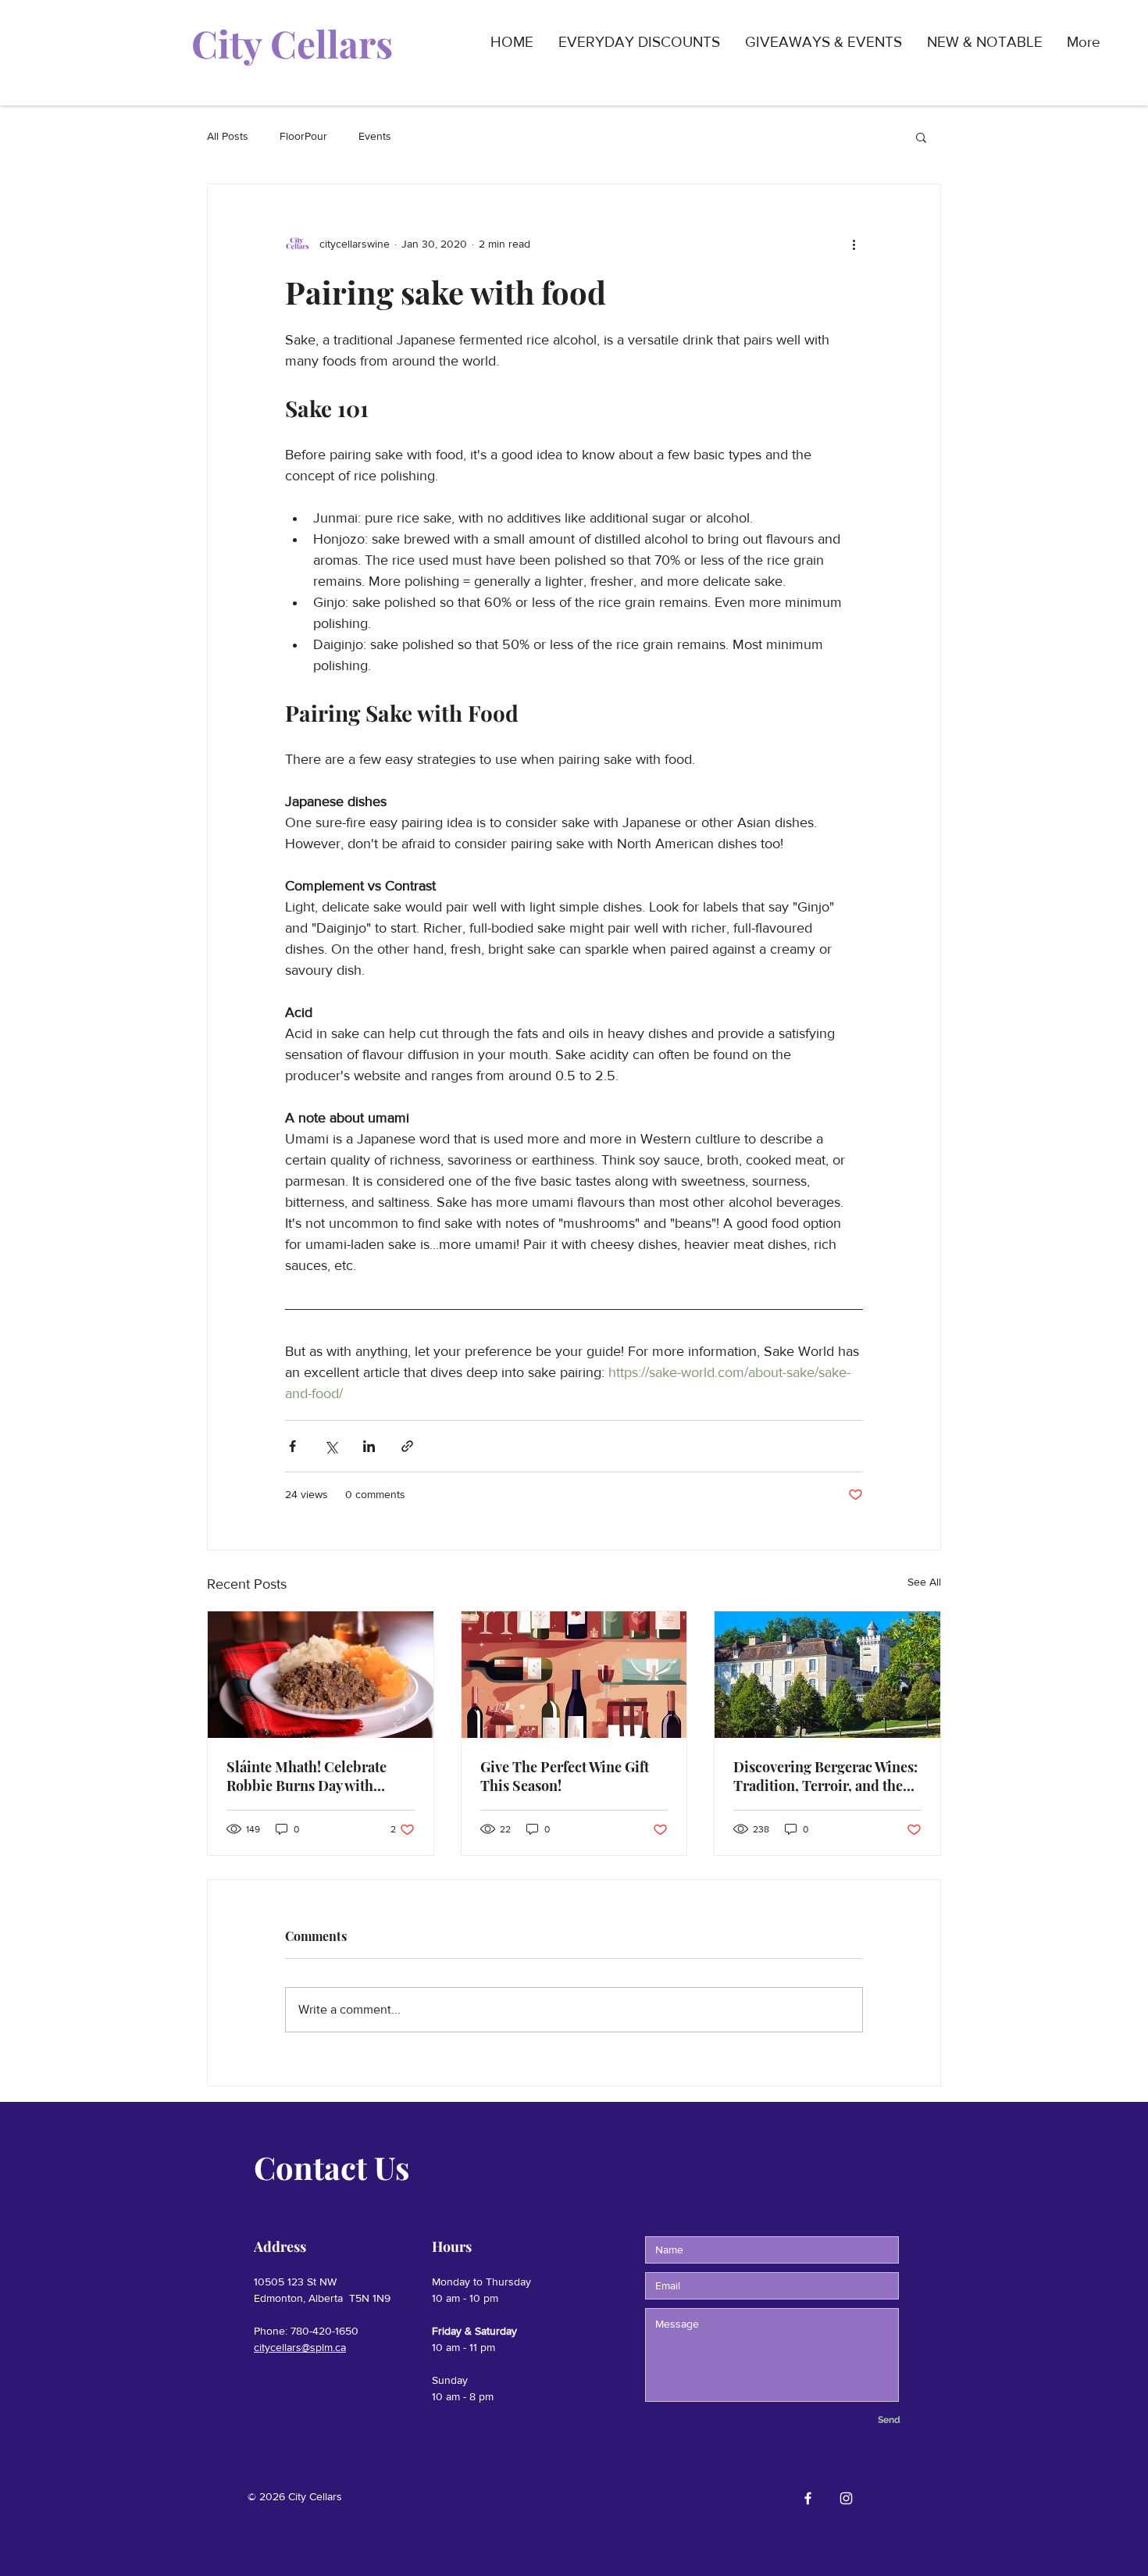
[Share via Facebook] (292, 1446)
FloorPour (303, 136)
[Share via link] (407, 1446)
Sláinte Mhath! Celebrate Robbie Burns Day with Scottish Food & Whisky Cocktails (307, 1776)
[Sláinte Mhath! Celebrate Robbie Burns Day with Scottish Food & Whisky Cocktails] (321, 1675)
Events (375, 136)
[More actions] (854, 244)
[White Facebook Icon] (808, 2498)
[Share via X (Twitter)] (331, 1446)
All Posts (228, 136)
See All (924, 1582)
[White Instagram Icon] (846, 2498)
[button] (921, 137)
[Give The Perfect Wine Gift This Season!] (574, 1675)
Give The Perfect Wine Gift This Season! (565, 1776)
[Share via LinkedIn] (369, 1446)
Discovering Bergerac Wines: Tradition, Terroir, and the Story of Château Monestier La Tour (825, 1776)
